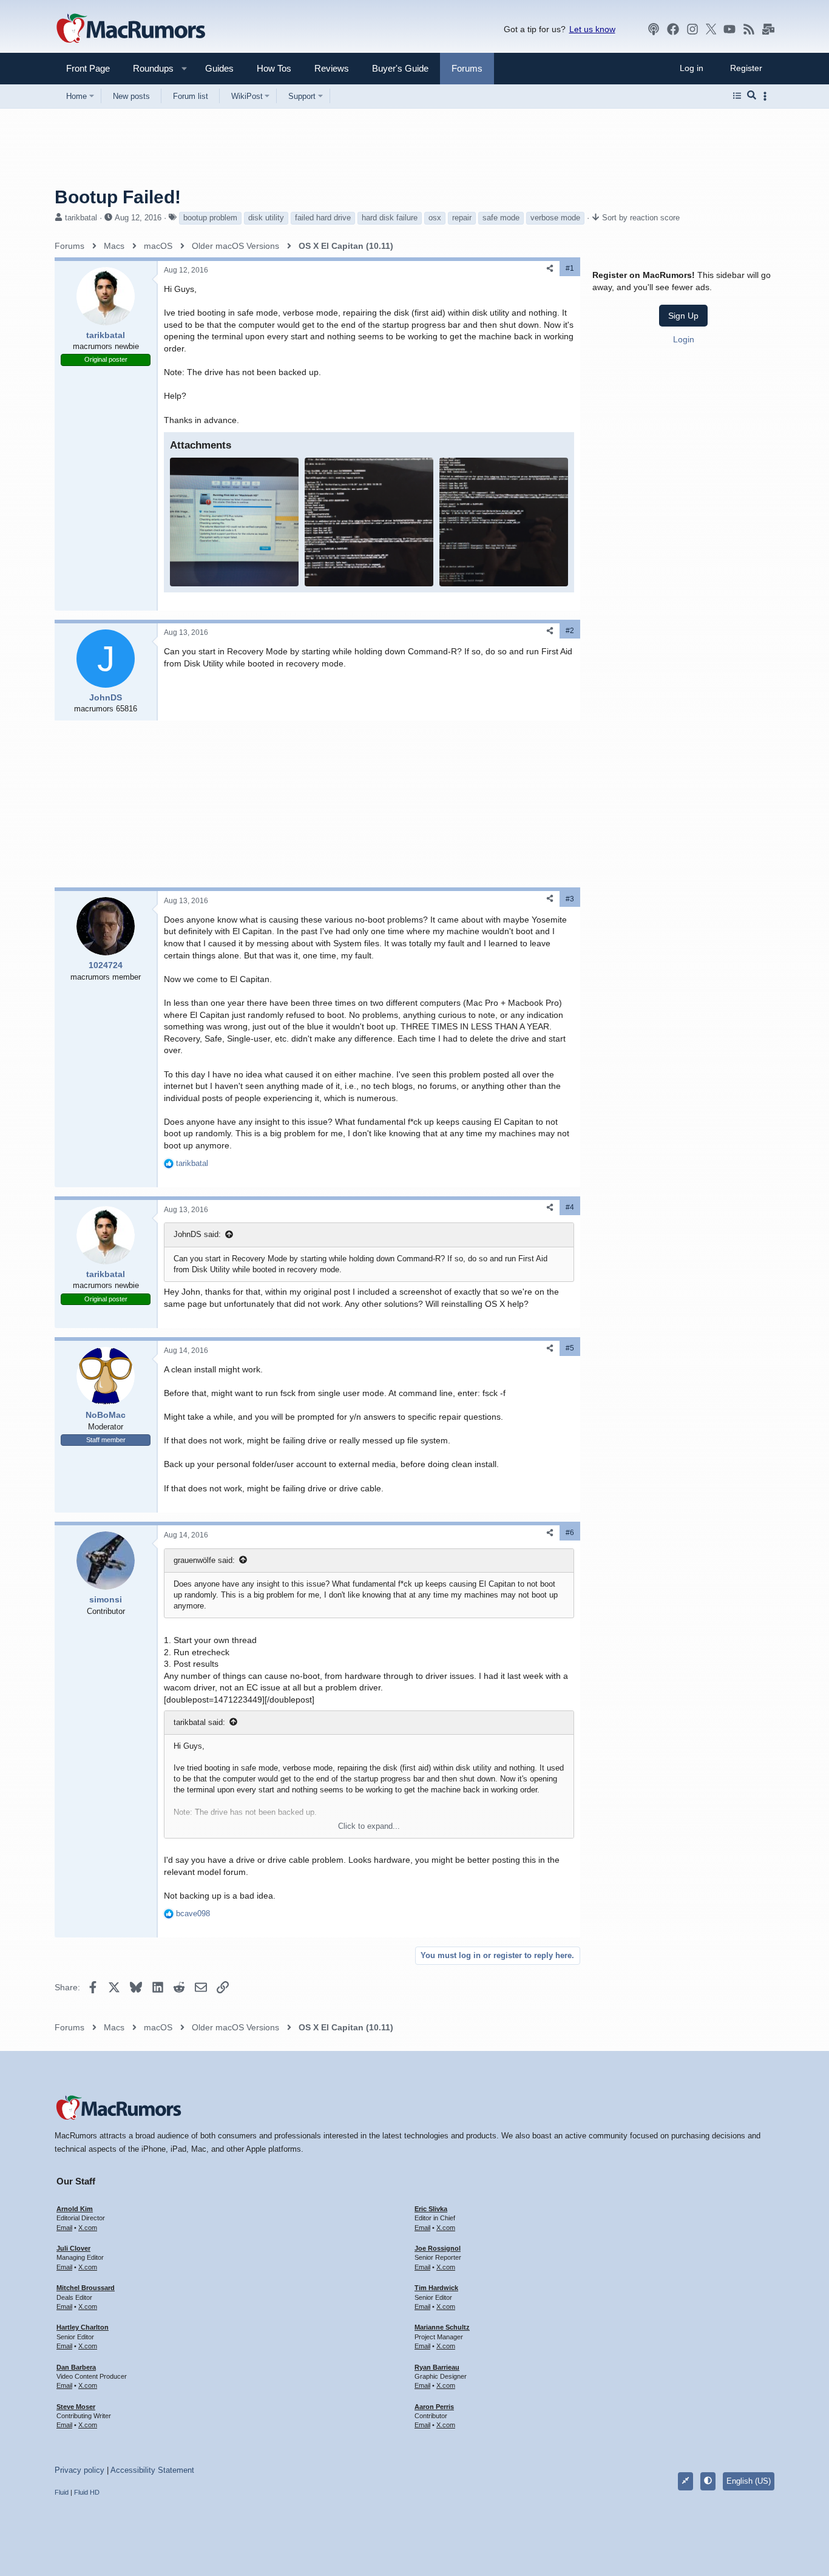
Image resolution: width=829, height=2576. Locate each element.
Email (64, 2228)
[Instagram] (692, 29)
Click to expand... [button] (369, 1826)
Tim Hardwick (436, 2288)
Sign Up (683, 316)
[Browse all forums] (737, 96)
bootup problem (210, 218)
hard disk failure (390, 218)
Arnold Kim (75, 2209)
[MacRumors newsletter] (768, 29)
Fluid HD (87, 2492)
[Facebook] (673, 29)
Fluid (62, 2492)
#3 (570, 899)
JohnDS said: (197, 1234)
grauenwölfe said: (204, 1560)
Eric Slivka (431, 2209)
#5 (570, 1348)
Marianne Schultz (442, 2327)
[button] (148, 68)
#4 (570, 1207)
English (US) (749, 2481)
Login (684, 339)
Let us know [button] (592, 29)
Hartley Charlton (83, 2327)
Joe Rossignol (438, 2248)
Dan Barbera (76, 2367)
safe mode (501, 218)
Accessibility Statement (152, 2470)
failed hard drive (323, 218)
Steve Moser (76, 2407)
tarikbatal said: (199, 1722)
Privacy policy (80, 2470)
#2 (570, 631)
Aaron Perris (434, 2407)
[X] (711, 29)
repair (462, 218)
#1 (570, 268)
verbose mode (555, 218)
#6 (570, 1533)
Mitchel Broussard (86, 2288)
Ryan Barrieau (437, 2367)
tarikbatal (81, 218)
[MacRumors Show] (654, 29)
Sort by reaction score (641, 218)
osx (435, 218)
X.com (88, 2228)
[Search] (752, 96)
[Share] (550, 269)
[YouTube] (729, 29)
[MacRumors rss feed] (749, 29)
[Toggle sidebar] (767, 96)
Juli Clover (73, 2248)
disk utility (266, 218)
